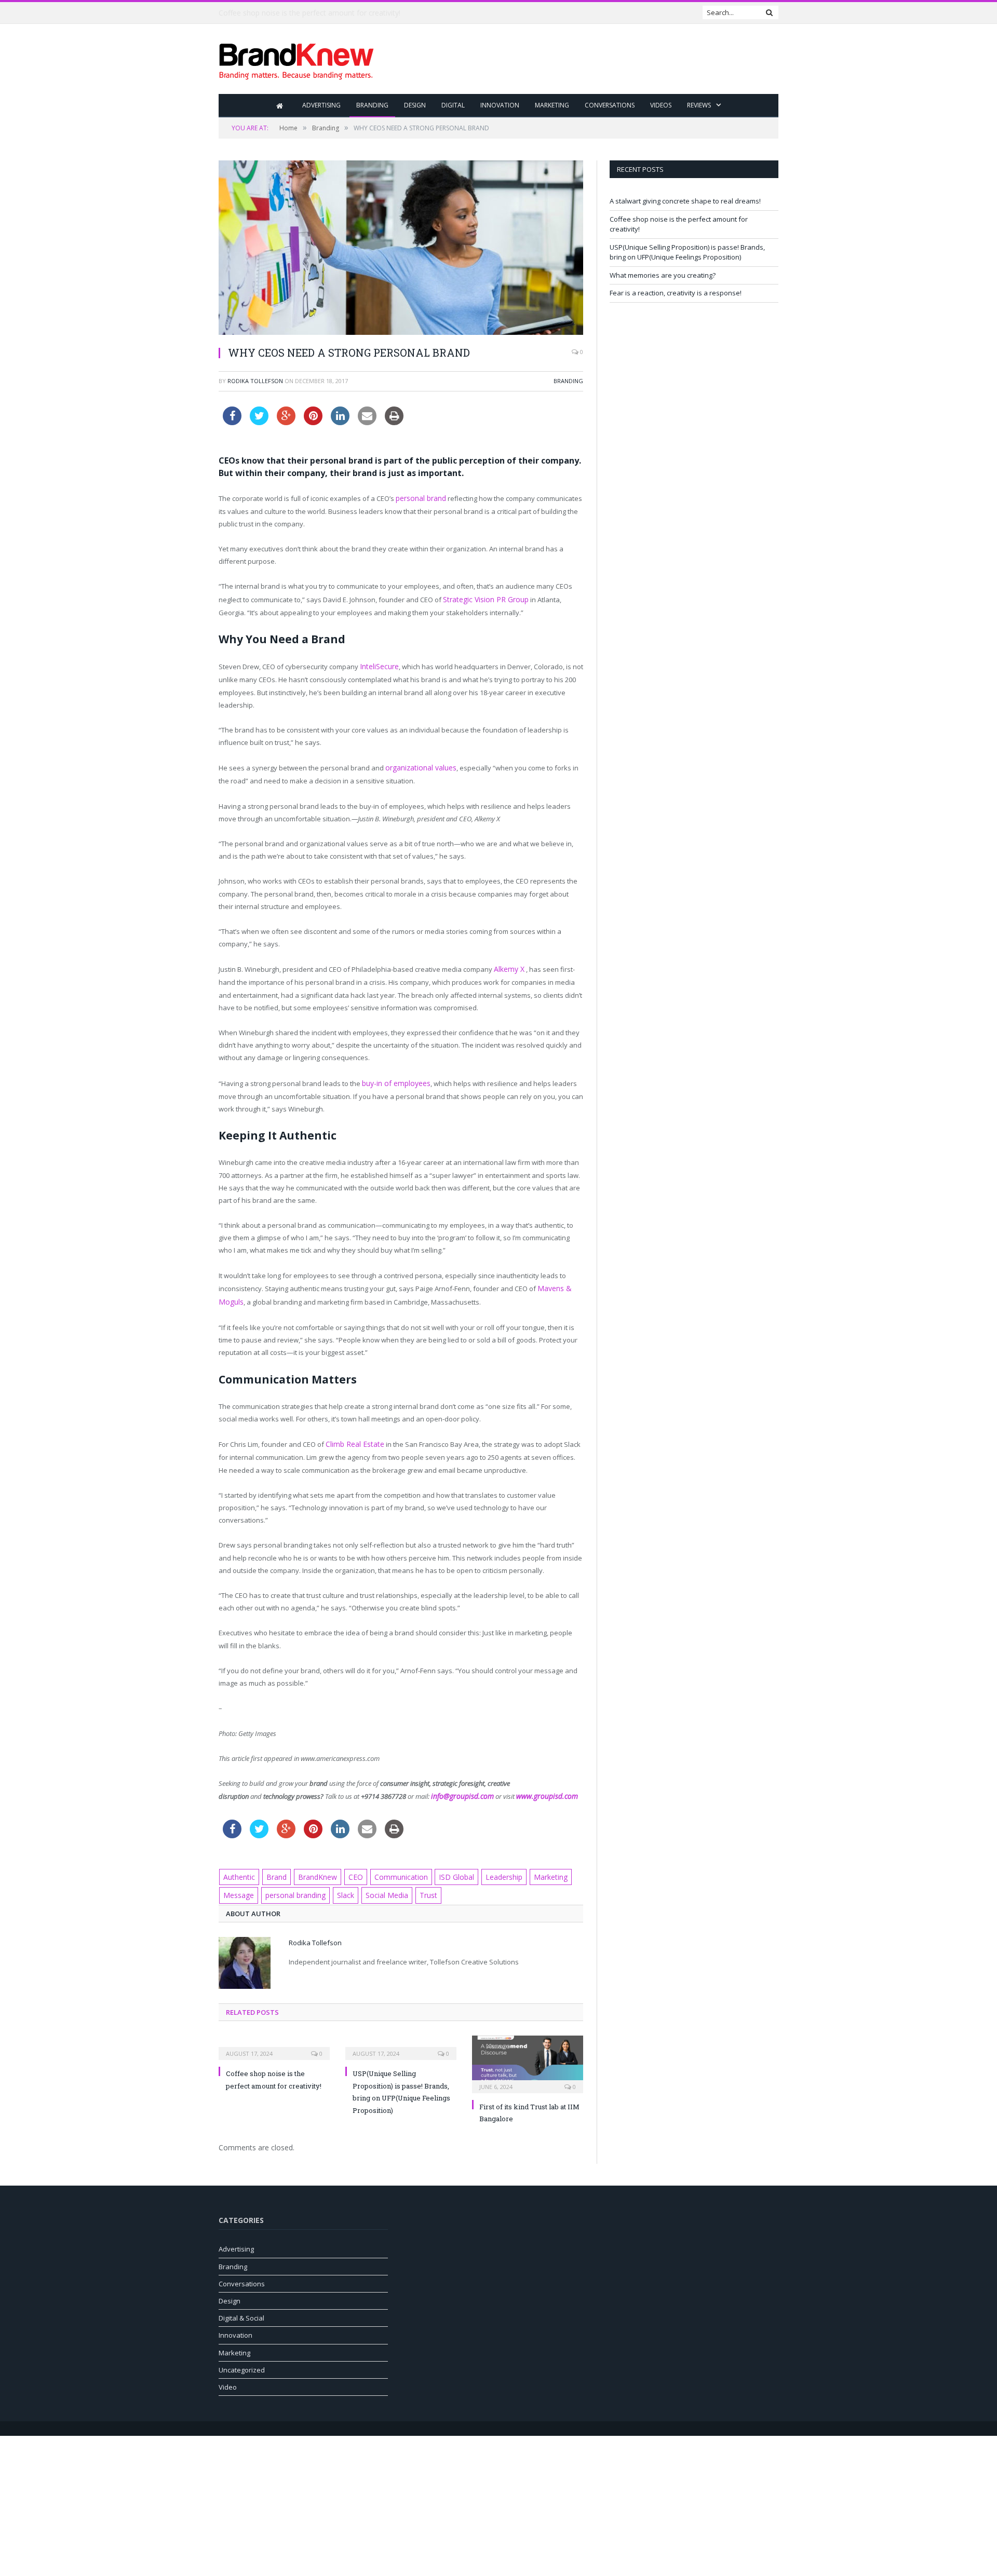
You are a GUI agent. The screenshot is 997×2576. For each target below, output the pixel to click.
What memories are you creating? (663, 275)
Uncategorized (242, 2358)
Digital (453, 105)
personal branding (293, 1884)
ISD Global (443, 1867)
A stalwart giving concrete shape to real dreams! (685, 201)
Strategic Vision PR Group (483, 598)
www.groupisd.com (538, 1787)
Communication (392, 1867)
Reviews (699, 105)
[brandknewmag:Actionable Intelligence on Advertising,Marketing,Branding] (297, 59)
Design (415, 105)
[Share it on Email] (367, 422)
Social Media (381, 1884)
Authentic (238, 1867)
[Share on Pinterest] (313, 422)
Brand (274, 1867)
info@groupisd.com (460, 1787)
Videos (661, 105)
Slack (342, 1884)
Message (238, 1884)
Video (228, 2376)
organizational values (420, 765)
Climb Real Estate (353, 1436)
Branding (372, 105)
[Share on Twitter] (259, 422)
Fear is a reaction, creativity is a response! (676, 293)
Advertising (321, 105)
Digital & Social (241, 2307)
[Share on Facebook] (232, 422)
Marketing (552, 105)
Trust (421, 1884)
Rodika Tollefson (255, 381)
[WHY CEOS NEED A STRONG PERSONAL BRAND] (401, 249)
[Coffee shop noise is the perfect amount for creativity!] (274, 2035)
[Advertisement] (589, 60)
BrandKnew (313, 1867)
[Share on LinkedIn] (340, 422)
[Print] (394, 422)
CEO (349, 1867)
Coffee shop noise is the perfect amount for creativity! (309, 13)
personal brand (420, 498)
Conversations (610, 105)
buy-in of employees (394, 1078)
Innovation (500, 105)
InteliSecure (379, 665)
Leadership (489, 1867)
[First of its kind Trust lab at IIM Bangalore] (528, 2051)
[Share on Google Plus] (286, 422)
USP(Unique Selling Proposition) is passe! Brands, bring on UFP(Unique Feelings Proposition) (687, 252)
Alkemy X (508, 965)
